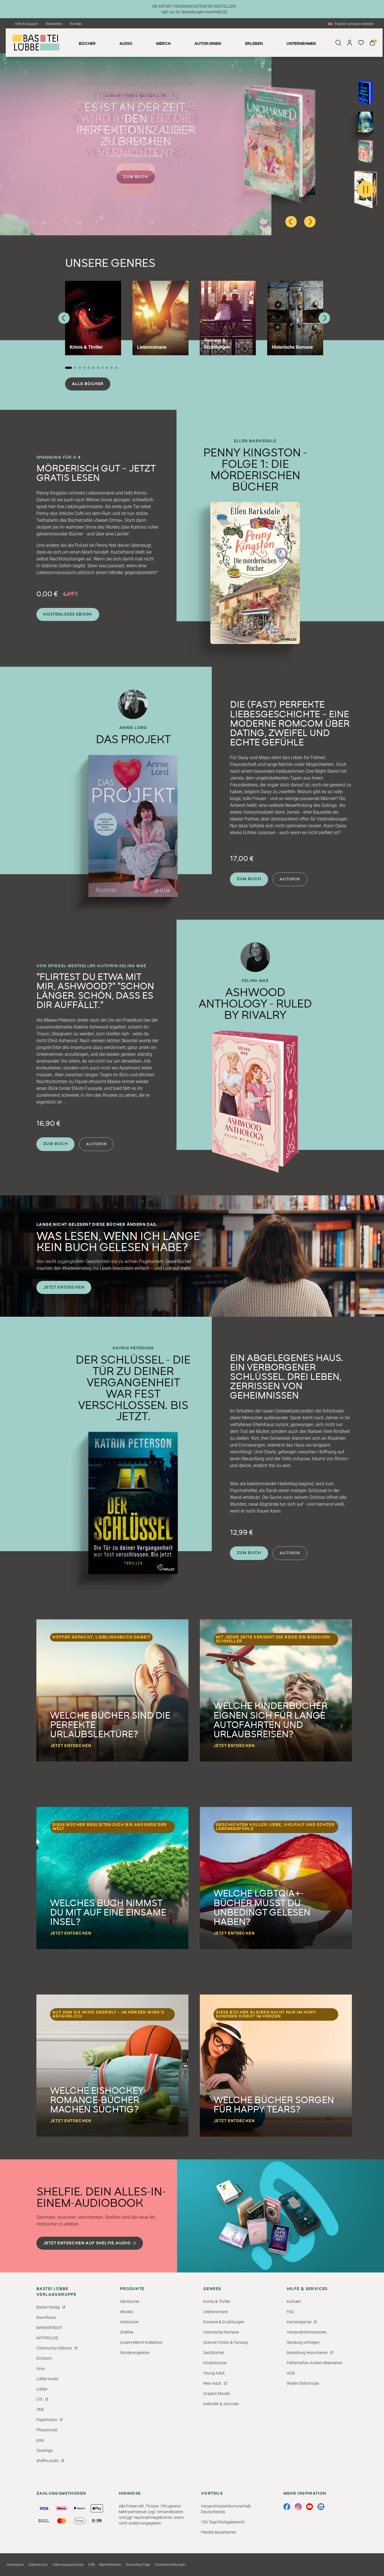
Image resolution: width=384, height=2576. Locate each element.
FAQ (290, 2312)
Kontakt (76, 24)
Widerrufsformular (303, 2383)
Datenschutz (38, 2565)
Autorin (290, 879)
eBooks (126, 2312)
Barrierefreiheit (110, 2565)
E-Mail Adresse (262, 2498)
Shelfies (127, 2332)
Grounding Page (138, 2565)
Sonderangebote (135, 2353)
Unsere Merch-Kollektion (141, 2342)
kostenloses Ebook (68, 614)
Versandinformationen (307, 2332)
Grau (41, 2369)
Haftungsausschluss (68, 2565)
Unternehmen (301, 44)
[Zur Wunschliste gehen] (361, 43)
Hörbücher (129, 2322)
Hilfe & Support (26, 24)
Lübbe (42, 2389)
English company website (354, 24)
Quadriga (44, 2450)
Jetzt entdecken (64, 1287)
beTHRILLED (47, 2338)
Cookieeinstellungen (170, 2565)
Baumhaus (46, 2317)
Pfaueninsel (47, 2430)
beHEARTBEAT (49, 2328)
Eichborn (44, 2358)
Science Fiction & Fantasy (226, 2342)
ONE (40, 2409)
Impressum (15, 2565)
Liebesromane (216, 2312)
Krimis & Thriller (217, 2301)
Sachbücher (214, 2353)
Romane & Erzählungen (224, 2322)
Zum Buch (136, 170)
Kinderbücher (215, 2363)
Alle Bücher (88, 384)
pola (40, 2440)
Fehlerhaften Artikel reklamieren (315, 2363)
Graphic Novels (217, 2394)
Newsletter (54, 24)
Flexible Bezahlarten (219, 2532)
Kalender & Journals (221, 2404)
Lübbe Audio (47, 2379)
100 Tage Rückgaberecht (223, 2522)
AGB (291, 2373)
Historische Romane (221, 2332)
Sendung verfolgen (303, 2342)
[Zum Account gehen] (350, 43)
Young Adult (214, 2373)
